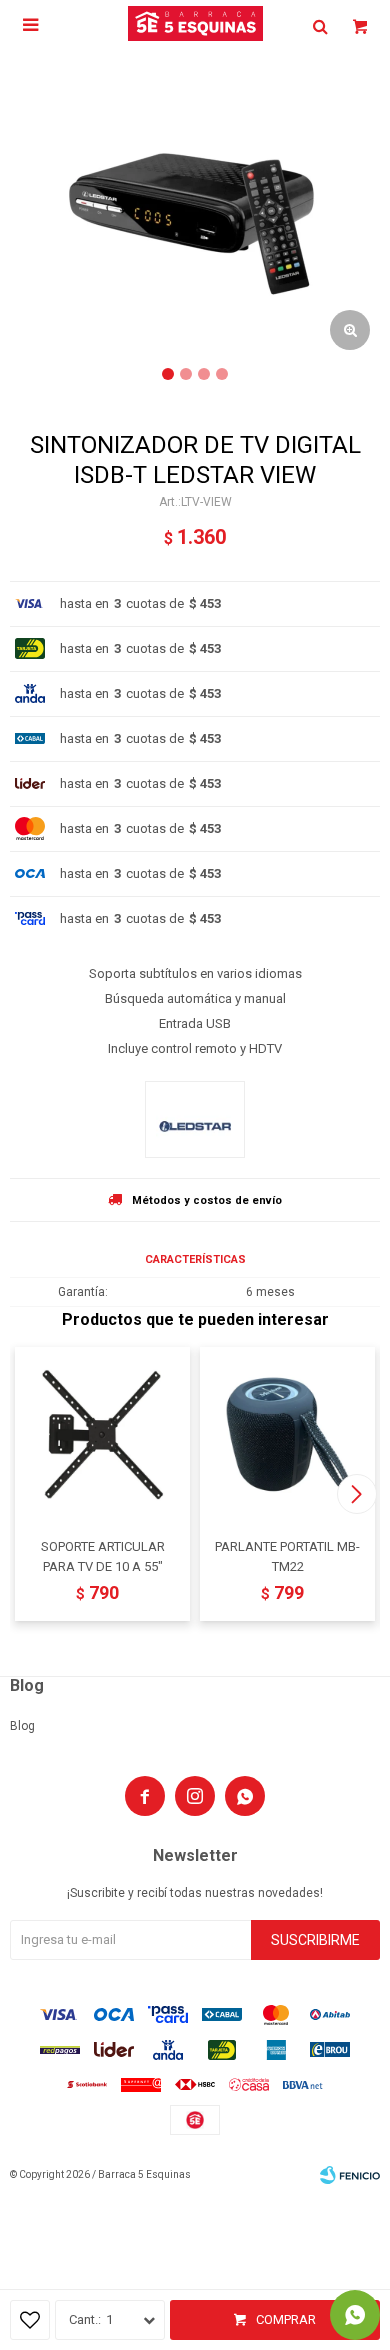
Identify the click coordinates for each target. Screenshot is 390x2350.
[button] (356, 1494)
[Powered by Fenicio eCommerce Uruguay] (350, 2175)
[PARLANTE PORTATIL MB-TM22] (287, 1434)
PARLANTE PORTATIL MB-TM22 (287, 1556)
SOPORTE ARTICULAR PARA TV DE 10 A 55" (103, 1556)
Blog (22, 1726)
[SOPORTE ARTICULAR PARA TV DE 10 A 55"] (102, 1434)
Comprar (286, 2319)
